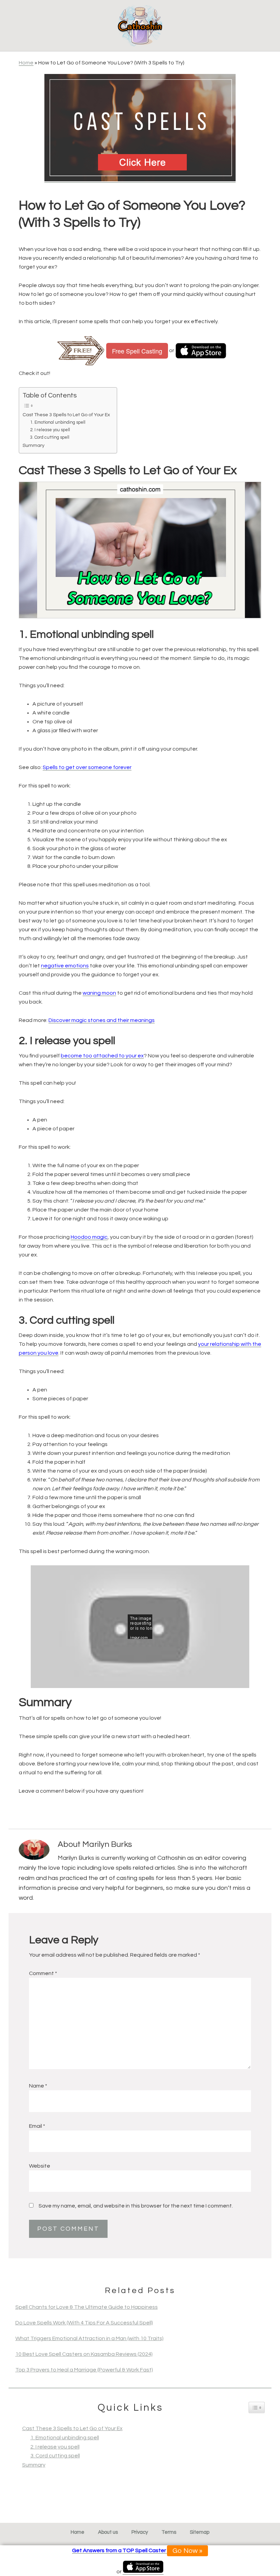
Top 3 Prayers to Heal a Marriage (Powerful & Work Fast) (84, 2370)
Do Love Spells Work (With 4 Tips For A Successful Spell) (84, 2323)
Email (37, 2126)
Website (40, 2166)
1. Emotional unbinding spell (58, 422)
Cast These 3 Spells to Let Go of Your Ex (66, 415)
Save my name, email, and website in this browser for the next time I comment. (136, 2206)
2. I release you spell (50, 430)
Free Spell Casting (137, 351)
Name (38, 2086)
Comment (43, 1973)
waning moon (99, 993)
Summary (33, 445)
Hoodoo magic (89, 1237)
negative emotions (65, 966)
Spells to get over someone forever (87, 767)
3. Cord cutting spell (50, 437)
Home (26, 63)
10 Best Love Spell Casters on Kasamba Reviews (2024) (84, 2354)
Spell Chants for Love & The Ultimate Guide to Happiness (87, 2307)
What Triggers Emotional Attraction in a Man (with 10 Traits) (89, 2338)
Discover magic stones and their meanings (102, 1020)
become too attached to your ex (102, 1056)
